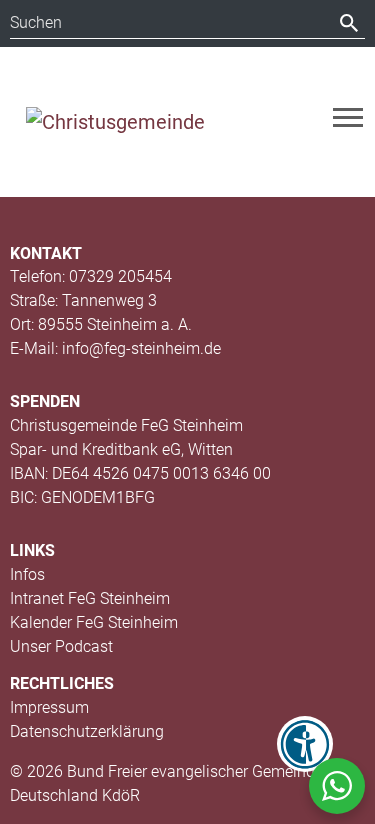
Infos (27, 574)
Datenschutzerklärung (87, 731)
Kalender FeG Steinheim (94, 622)
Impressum (49, 707)
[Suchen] (349, 23)
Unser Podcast (61, 646)
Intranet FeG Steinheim (90, 598)
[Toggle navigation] (348, 117)
